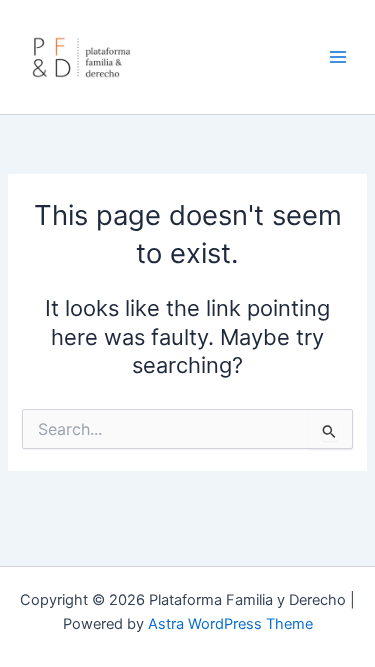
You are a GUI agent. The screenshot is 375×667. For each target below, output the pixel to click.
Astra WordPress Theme (230, 624)
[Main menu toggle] (338, 57)
